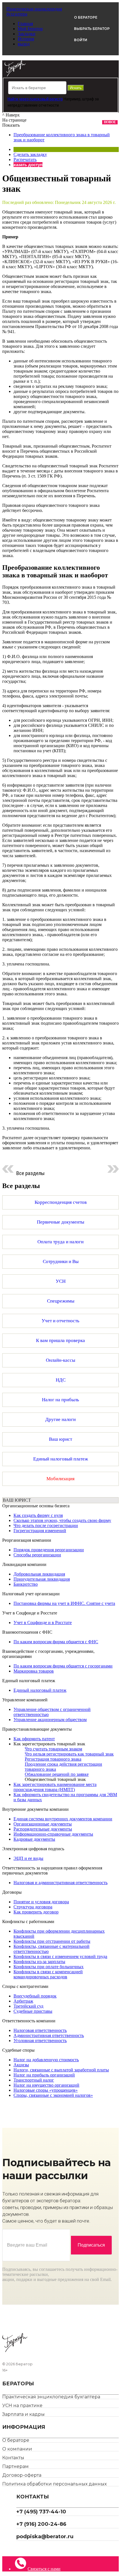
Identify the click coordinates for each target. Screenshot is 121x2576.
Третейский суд (28, 2006)
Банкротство (26, 1584)
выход (24, 44)
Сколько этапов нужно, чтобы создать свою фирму (62, 1520)
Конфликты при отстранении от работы (52, 1941)
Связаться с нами (44, 2569)
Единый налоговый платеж (40, 1690)
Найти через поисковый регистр (35, 99)
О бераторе (16, 2440)
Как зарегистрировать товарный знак (49, 1744)
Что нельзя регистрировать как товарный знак (69, 1754)
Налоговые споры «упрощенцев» (46, 2090)
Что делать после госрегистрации (46, 1525)
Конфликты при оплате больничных (49, 1967)
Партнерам (15, 2466)
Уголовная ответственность (40, 2041)
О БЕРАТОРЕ (86, 17)
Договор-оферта (22, 2475)
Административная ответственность (49, 2035)
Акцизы (21, 2065)
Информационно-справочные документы (53, 1834)
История (26, 39)
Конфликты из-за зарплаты (39, 1962)
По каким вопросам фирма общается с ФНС (56, 1642)
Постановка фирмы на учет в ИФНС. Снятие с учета (64, 1603)
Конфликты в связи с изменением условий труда (60, 1956)
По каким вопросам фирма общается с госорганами (63, 1666)
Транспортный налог (34, 2080)
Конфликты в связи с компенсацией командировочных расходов (48, 1974)
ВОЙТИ (81, 40)
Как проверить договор (36, 1912)
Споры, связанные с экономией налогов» (53, 2095)
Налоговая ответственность (40, 2030)
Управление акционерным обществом (50, 1720)
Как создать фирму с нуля (38, 1515)
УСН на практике (22, 2405)
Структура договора (33, 1907)
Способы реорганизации (37, 1555)
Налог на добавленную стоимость (46, 2060)
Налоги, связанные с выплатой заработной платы (61, 2070)
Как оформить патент (34, 1739)
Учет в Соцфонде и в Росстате (43, 1623)
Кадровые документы (34, 1839)
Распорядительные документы (43, 1829)
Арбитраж (23, 2001)
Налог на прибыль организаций (44, 2075)
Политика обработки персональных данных (54, 2484)
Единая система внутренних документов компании (63, 1819)
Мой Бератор (30, 29)
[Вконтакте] (23, 2548)
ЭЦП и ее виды (28, 1858)
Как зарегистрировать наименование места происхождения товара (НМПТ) (55, 1787)
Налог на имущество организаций (46, 2085)
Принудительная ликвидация (42, 1579)
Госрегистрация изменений (40, 1531)
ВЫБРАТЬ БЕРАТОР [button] (92, 29)
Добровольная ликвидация (39, 1574)
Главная (25, 24)
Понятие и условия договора (41, 1902)
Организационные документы (43, 1824)
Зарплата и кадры (23, 2414)
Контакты (13, 2458)
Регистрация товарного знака (53, 1759)
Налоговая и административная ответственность (60, 1883)
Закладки (27, 34)
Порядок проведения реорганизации (49, 1550)
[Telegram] (18, 2548)
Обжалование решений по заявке (57, 1774)
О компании (17, 2449)
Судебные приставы (33, 2011)
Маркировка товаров (34, 1671)
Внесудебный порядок (35, 1996)
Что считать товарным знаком (53, 1749)
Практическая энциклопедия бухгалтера (51, 2397)
